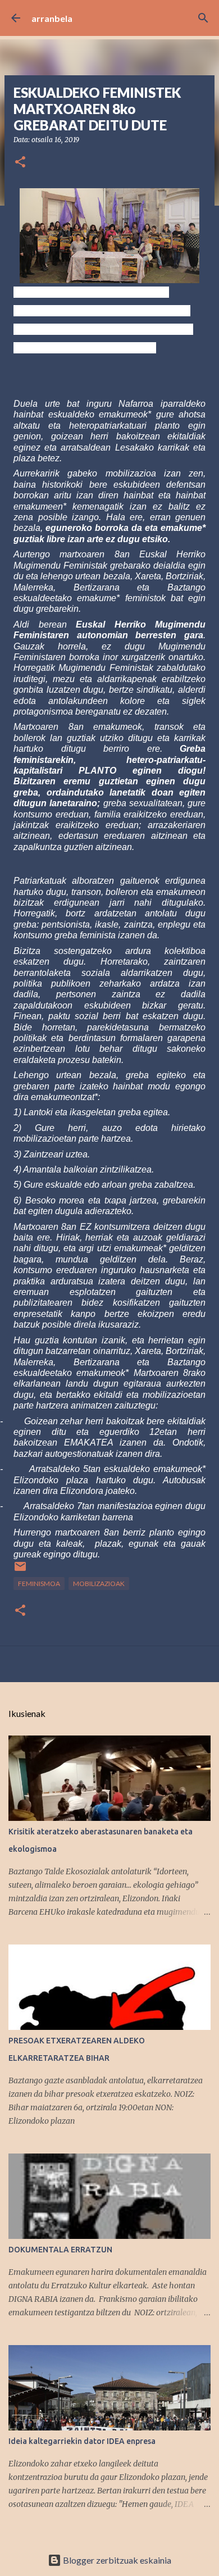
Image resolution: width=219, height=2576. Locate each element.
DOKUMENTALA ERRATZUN (60, 2250)
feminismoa (39, 1584)
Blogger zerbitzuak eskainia (116, 2560)
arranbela (52, 18)
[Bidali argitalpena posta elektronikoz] (20, 1571)
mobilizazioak (99, 1584)
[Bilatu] (203, 18)
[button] (20, 163)
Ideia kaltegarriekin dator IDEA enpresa (82, 2441)
